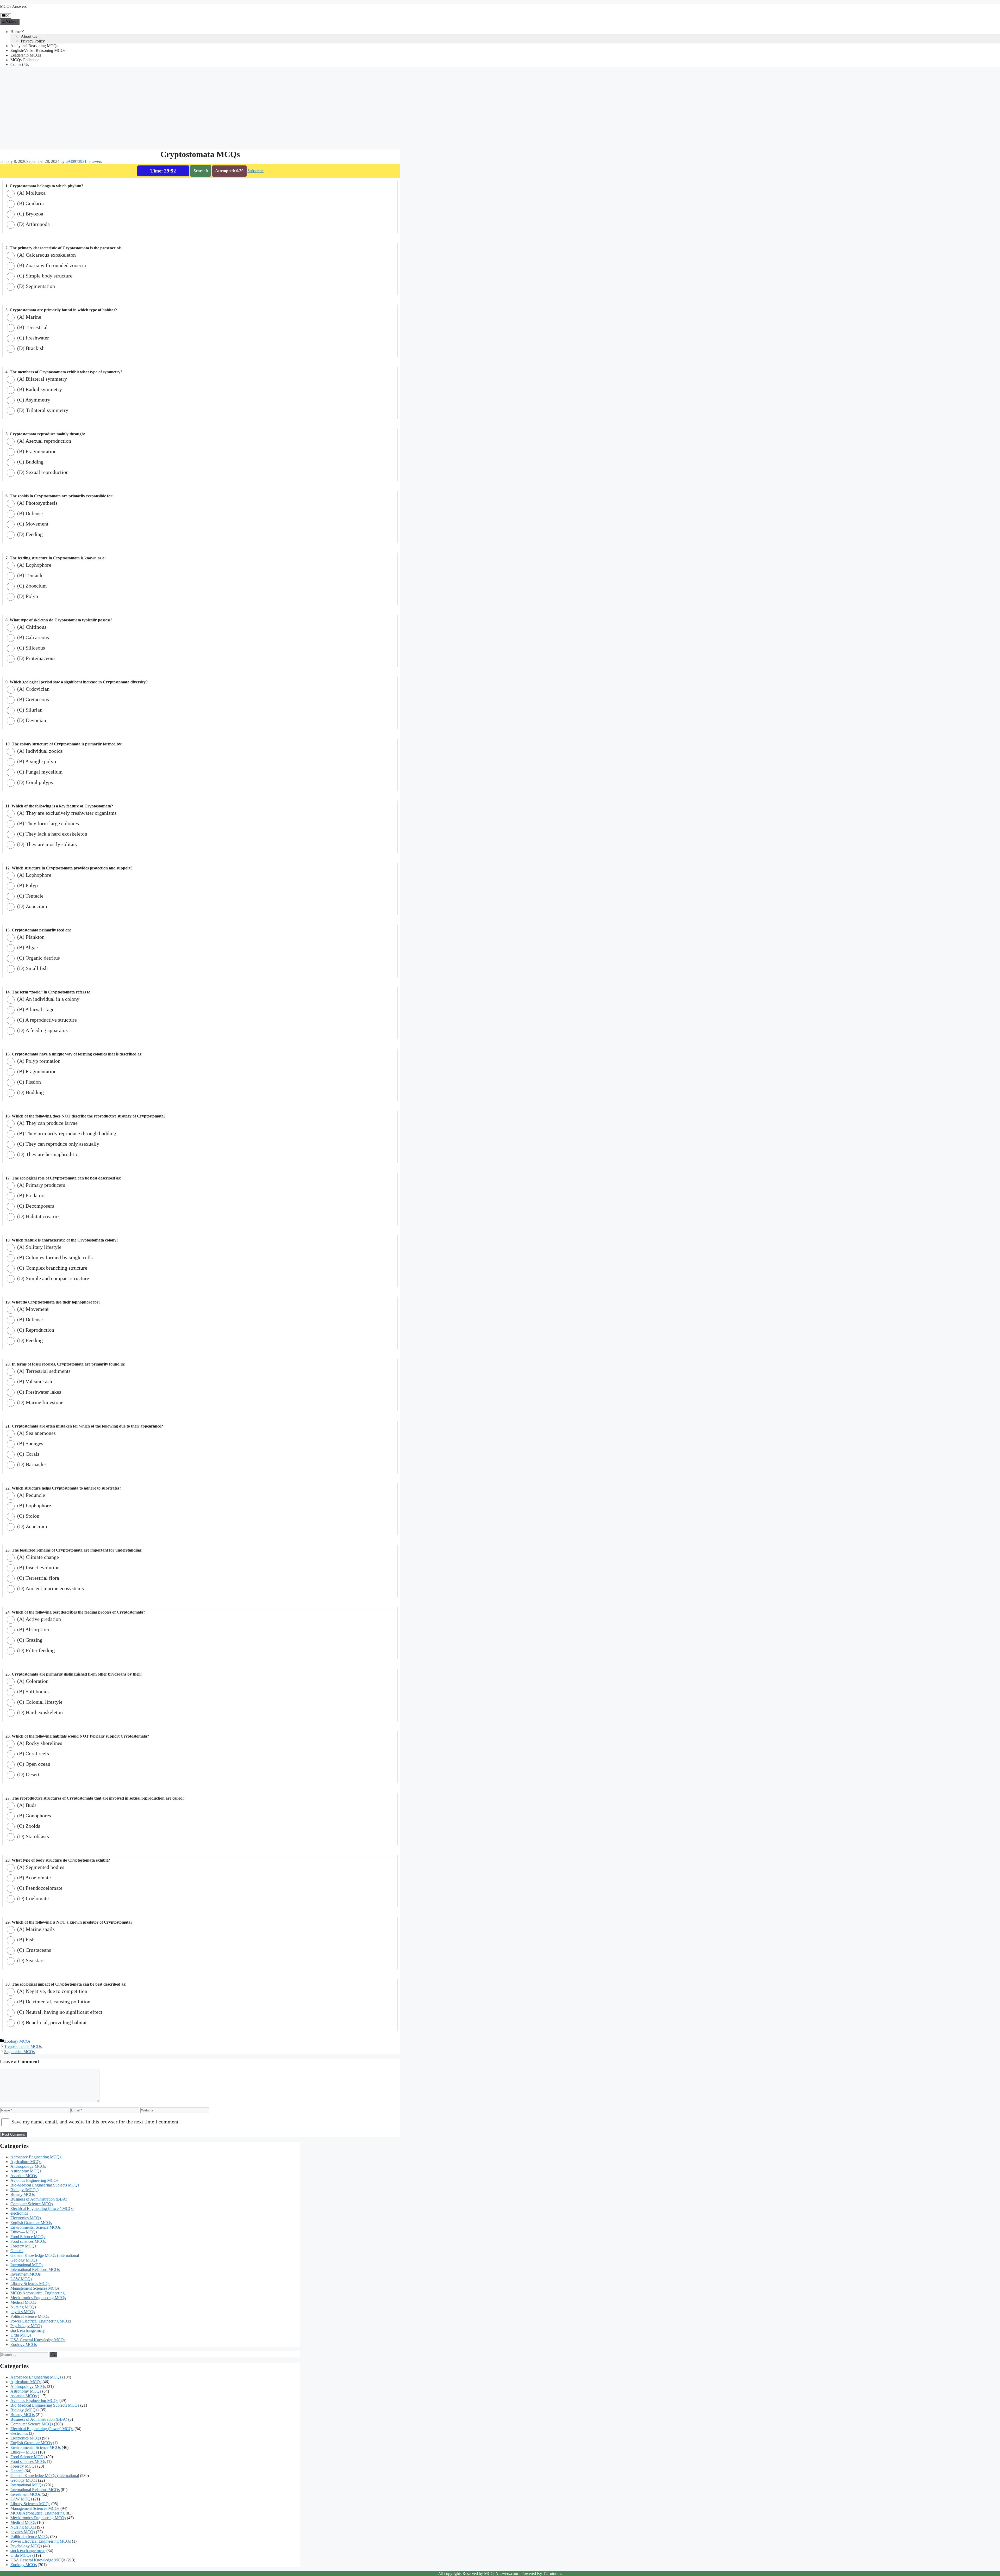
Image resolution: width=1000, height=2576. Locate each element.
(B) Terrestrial (32, 327)
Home (15, 32)
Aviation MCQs (24, 2176)
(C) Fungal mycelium (39, 772)
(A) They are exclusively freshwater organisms (66, 813)
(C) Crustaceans (33, 1950)
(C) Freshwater (32, 338)
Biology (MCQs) (24, 2190)
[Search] (53, 2355)
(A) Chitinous (31, 627)
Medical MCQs (23, 2302)
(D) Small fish (32, 968)
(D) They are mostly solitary (47, 844)
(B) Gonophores (33, 1815)
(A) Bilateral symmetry (41, 379)
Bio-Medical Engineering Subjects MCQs (45, 2185)
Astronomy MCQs (26, 2171)
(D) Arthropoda (33, 224)
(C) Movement (32, 524)
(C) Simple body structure (44, 276)
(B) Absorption (32, 1629)
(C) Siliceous (30, 648)
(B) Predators (31, 1195)
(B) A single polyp (36, 761)
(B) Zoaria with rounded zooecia (51, 265)
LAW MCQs (21, 2279)
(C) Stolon (28, 1516)
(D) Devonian (31, 720)
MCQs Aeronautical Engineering (37, 2293)
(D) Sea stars (30, 1960)
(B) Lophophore (33, 1505)
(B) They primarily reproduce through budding (66, 1133)
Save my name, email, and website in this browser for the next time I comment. (96, 2122)
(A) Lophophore (34, 565)
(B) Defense (29, 513)
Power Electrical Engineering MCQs (41, 2321)
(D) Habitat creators (38, 1216)
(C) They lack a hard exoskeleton (52, 834)
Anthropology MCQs (28, 2166)
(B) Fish (25, 1939)
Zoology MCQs (17, 2041)
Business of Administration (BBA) (39, 2199)
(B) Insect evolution (38, 1567)
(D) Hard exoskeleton (39, 1712)
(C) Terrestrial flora (37, 1578)
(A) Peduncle (30, 1495)
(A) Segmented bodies (40, 1867)
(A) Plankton (30, 937)
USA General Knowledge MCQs (38, 2340)
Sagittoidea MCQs (19, 2052)
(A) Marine (29, 317)
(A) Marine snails (35, 1929)
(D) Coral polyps (34, 782)
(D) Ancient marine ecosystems (50, 1588)
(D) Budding (30, 1092)
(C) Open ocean (33, 1764)
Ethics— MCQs (24, 2232)
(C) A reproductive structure (46, 1020)
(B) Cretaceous (32, 699)
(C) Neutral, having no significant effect (59, 2012)
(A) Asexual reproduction (43, 441)
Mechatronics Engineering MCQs (38, 2298)
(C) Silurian (29, 710)
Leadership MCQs (26, 55)
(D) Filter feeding (35, 1650)
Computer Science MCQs (32, 2204)
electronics (19, 2213)
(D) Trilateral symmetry (42, 410)
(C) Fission (28, 1082)
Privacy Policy (33, 41)
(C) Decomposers (35, 1206)
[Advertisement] (156, 108)
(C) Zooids (28, 1826)
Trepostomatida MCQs (23, 2046)
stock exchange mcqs (28, 2330)
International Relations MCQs (35, 2269)
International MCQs (27, 2265)
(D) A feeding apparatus (42, 1030)
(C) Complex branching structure (52, 1268)
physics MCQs (23, 2312)
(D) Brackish (30, 348)
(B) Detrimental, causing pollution (53, 2002)
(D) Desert (28, 1774)
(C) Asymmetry (33, 400)
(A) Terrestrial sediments (43, 1371)
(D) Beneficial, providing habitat (51, 2022)
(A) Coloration (32, 1681)
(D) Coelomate (32, 1898)
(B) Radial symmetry (39, 389)
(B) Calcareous (32, 637)
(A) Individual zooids (39, 751)
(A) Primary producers (40, 1185)
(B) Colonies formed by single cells (54, 1257)
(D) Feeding (29, 534)
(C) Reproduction (35, 1330)
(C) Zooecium (31, 586)
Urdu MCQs (21, 2335)
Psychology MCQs (26, 2326)
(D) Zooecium (32, 906)
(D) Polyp (27, 596)
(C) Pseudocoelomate (39, 1888)
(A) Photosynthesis (37, 503)
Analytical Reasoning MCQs (34, 46)
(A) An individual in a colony (48, 999)
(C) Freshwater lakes (39, 1392)
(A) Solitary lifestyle (39, 1247)
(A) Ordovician (33, 689)
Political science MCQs (30, 2316)
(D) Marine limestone (40, 1402)
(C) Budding (30, 462)
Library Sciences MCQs (30, 2284)
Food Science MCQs (28, 2237)
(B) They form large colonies (47, 823)
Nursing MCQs (23, 2307)
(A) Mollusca (31, 193)
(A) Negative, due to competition (52, 1991)
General (17, 2251)
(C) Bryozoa (30, 214)
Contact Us (20, 64)
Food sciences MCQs (28, 2241)
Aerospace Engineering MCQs (36, 2157)
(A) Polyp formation (38, 1061)
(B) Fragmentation (36, 451)
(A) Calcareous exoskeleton (46, 255)
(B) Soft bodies (33, 1691)
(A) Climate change (37, 1557)
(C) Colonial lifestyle (39, 1702)
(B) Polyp (27, 885)
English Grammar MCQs (31, 2223)
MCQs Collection (25, 60)
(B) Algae (27, 947)
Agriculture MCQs (26, 2162)
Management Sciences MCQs (35, 2288)
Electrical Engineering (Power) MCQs (42, 2209)
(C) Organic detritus (38, 958)
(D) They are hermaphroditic (47, 1154)
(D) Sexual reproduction (42, 472)
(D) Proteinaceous (36, 658)
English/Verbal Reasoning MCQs (38, 50)
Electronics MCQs (26, 2218)
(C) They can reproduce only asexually (58, 1144)
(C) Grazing (29, 1640)
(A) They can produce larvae (47, 1123)
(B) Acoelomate (33, 1877)
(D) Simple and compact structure (52, 1278)
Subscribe (255, 171)
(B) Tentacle (30, 575)
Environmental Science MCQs (36, 2227)
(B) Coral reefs (32, 1753)
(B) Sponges (30, 1443)
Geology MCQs (24, 2260)
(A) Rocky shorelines (39, 1743)
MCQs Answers (13, 6)
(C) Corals (28, 1454)
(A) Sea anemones (36, 1433)
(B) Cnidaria (30, 203)
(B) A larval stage (35, 1009)
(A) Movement (32, 1309)
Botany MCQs (23, 2194)
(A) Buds (26, 1805)
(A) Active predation (38, 1619)
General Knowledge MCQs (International (45, 2255)
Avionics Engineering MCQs (34, 2180)
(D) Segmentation (35, 286)
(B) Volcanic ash (34, 1381)
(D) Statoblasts (32, 1836)
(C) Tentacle (30, 896)
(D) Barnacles (31, 1464)
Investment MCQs (26, 2274)
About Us (29, 36)
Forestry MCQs (23, 2246)
